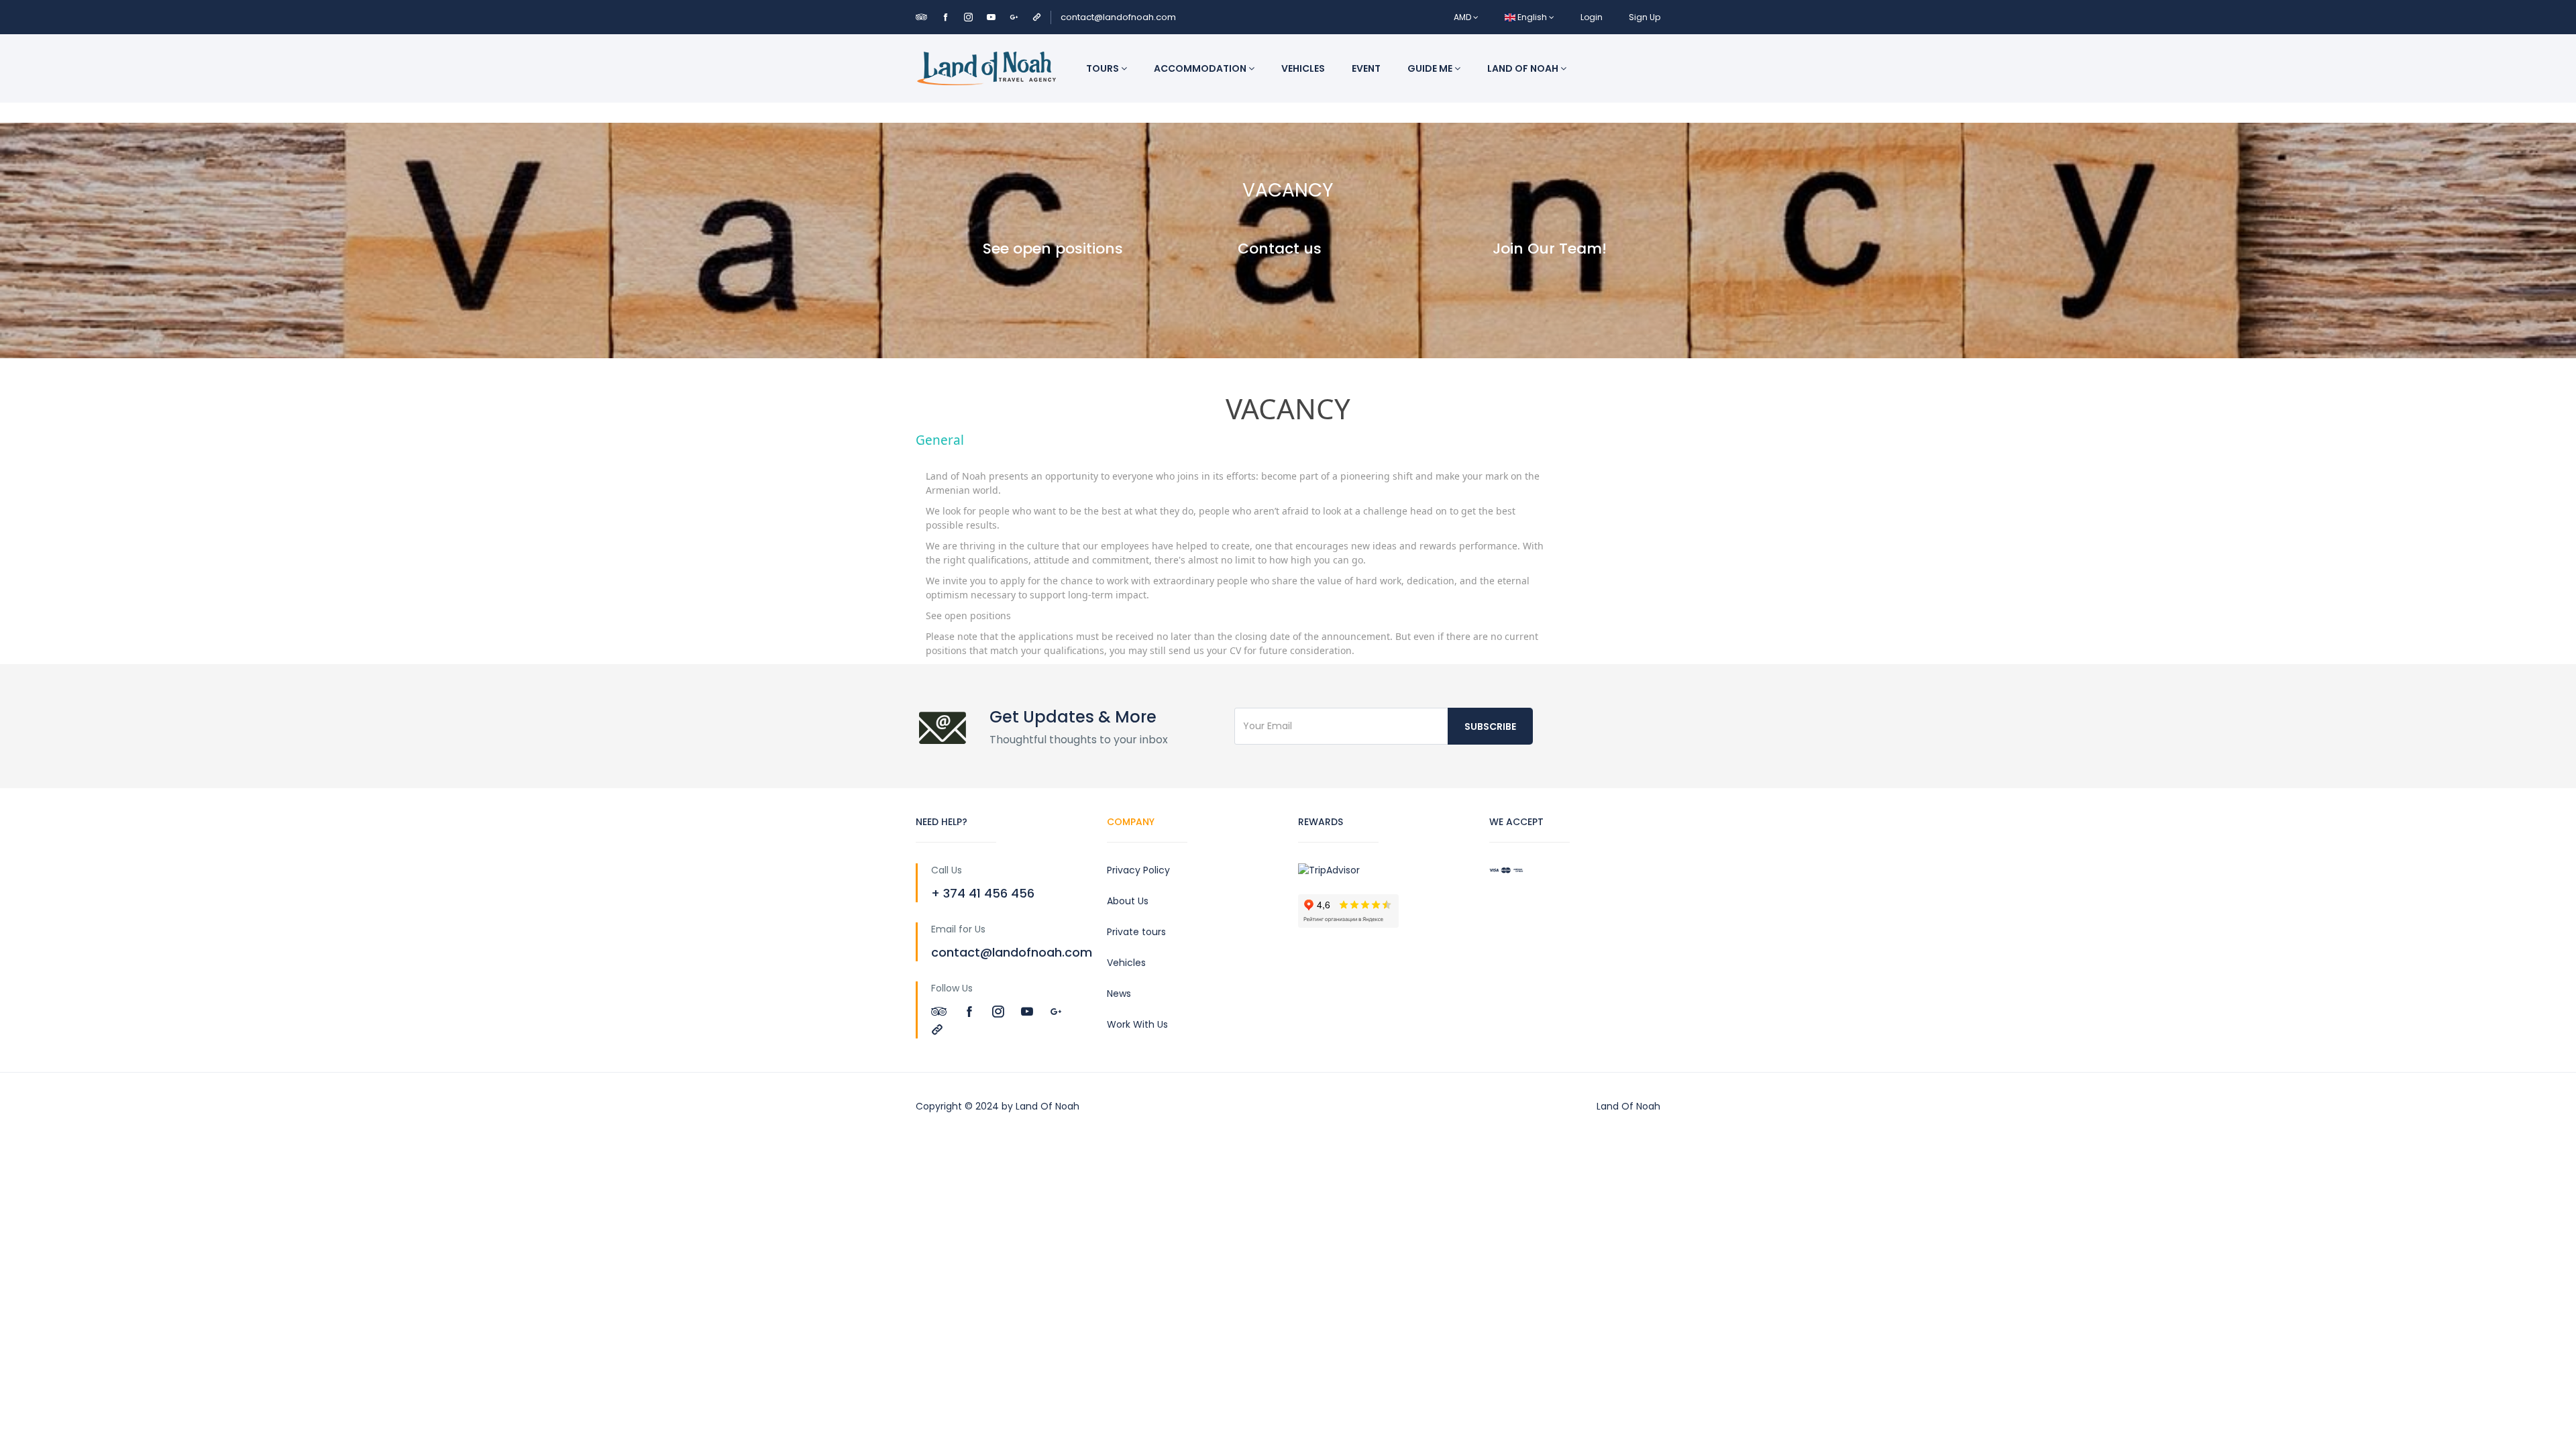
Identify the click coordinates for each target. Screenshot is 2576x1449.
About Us (1128, 901)
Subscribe (1490, 727)
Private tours (1136, 932)
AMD (1463, 17)
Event (1366, 68)
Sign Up (1645, 17)
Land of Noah (1524, 68)
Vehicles (1303, 68)
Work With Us (1137, 1024)
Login (1592, 17)
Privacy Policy (1138, 870)
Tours (1104, 68)
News (1119, 994)
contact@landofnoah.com (1118, 17)
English (1532, 17)
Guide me (1431, 68)
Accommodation (1201, 68)
